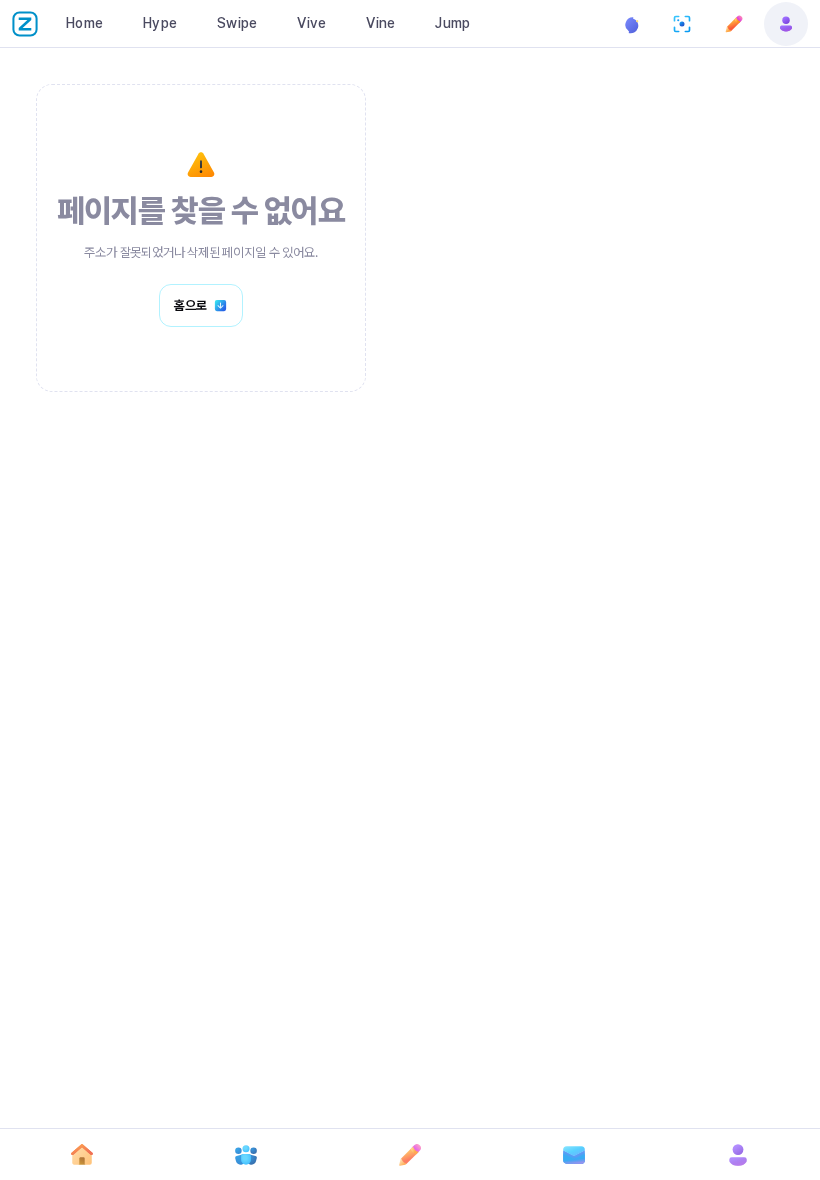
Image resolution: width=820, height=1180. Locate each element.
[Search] (682, 24)
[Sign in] (786, 24)
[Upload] (734, 24)
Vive (311, 23)
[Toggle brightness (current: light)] (630, 24)
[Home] (82, 1154)
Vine (380, 23)
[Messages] (574, 1154)
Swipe (237, 23)
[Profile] (738, 1154)
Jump (452, 23)
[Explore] (246, 1154)
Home (84, 23)
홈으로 (190, 305)
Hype (160, 23)
